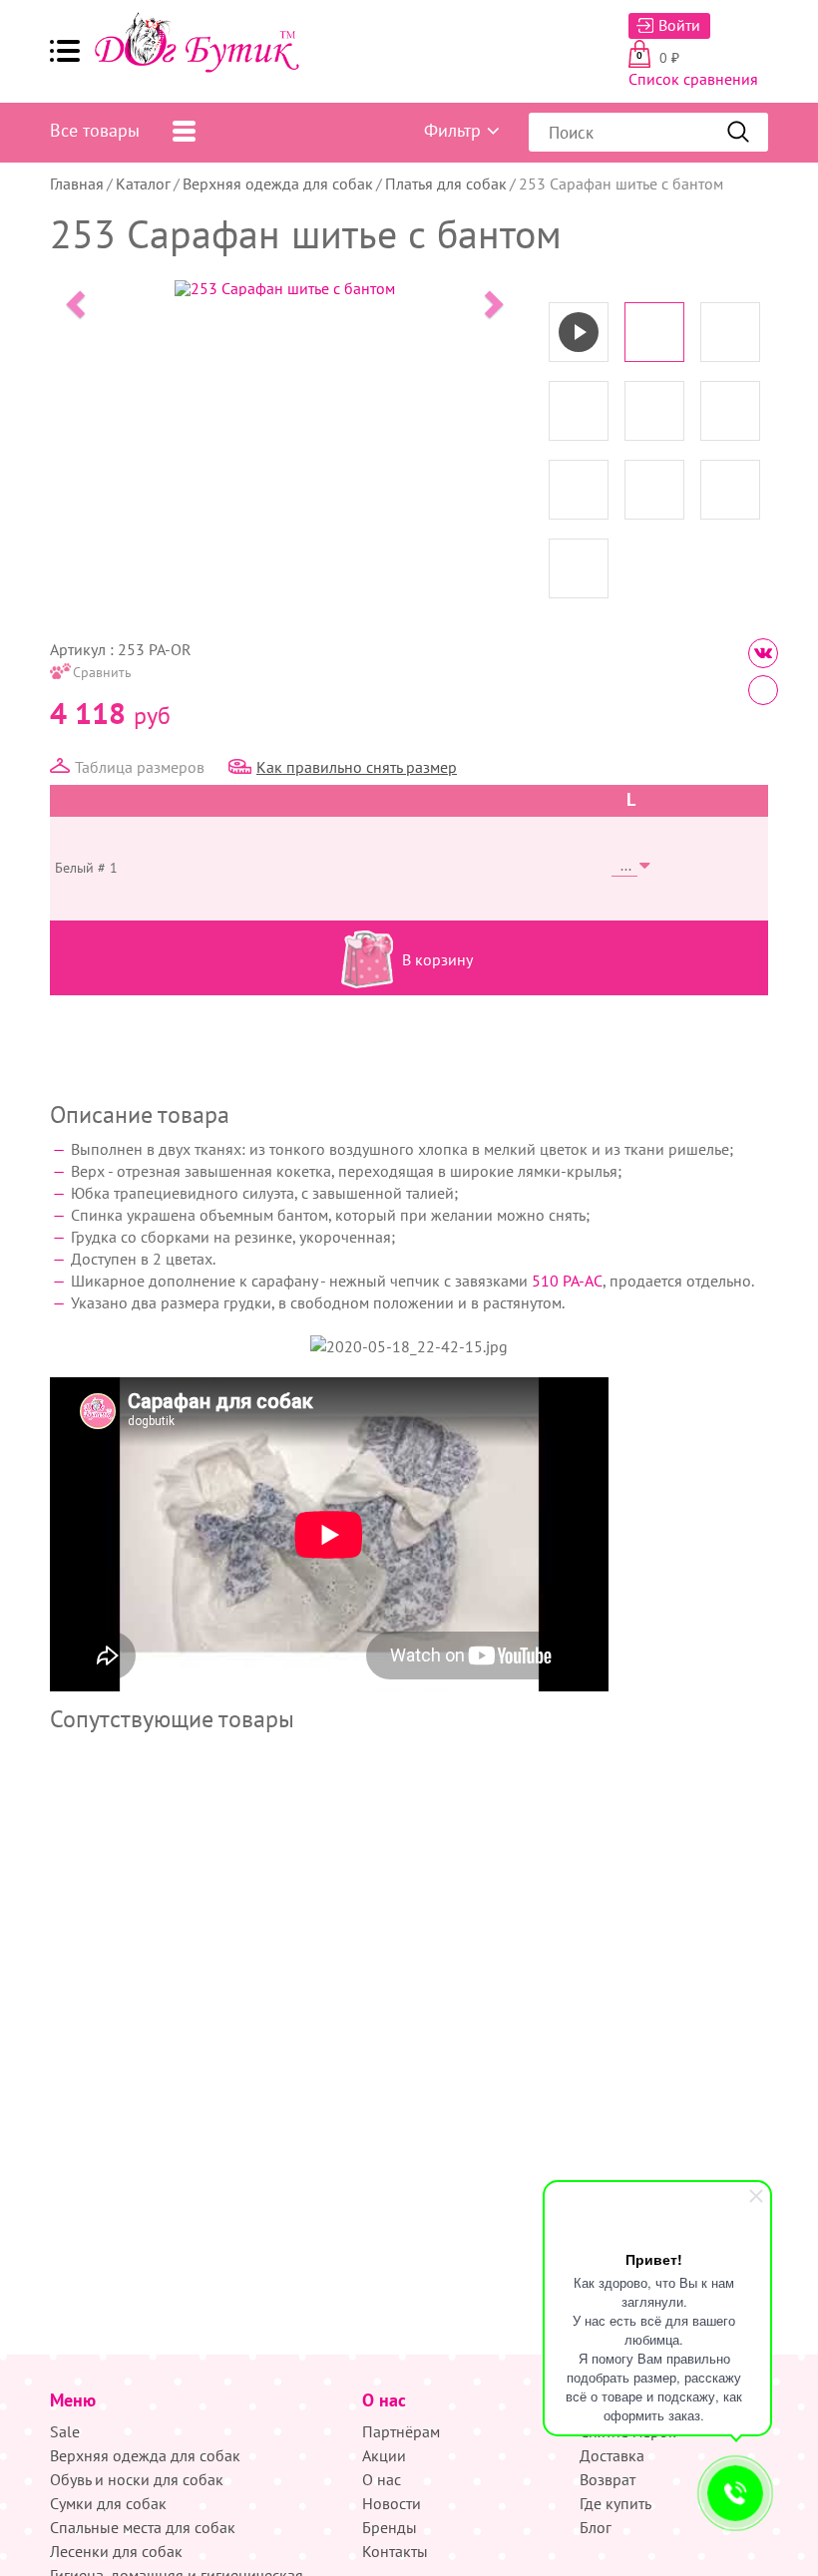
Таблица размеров (140, 767)
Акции (384, 2455)
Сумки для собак (108, 2503)
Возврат (608, 2479)
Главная (77, 184)
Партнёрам (401, 2431)
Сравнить (102, 672)
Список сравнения (693, 79)
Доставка (612, 2455)
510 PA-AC (567, 1281)
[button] (65, 51)
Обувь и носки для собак (137, 2479)
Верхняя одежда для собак (278, 184)
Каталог (143, 184)
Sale (65, 2431)
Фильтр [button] (452, 130)
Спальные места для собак (143, 2527)
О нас (382, 2479)
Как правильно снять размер (357, 767)
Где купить (615, 2503)
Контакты (395, 2551)
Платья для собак (446, 184)
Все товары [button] (95, 130)
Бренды (390, 2527)
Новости (392, 2503)
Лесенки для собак (116, 2551)
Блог (596, 2527)
